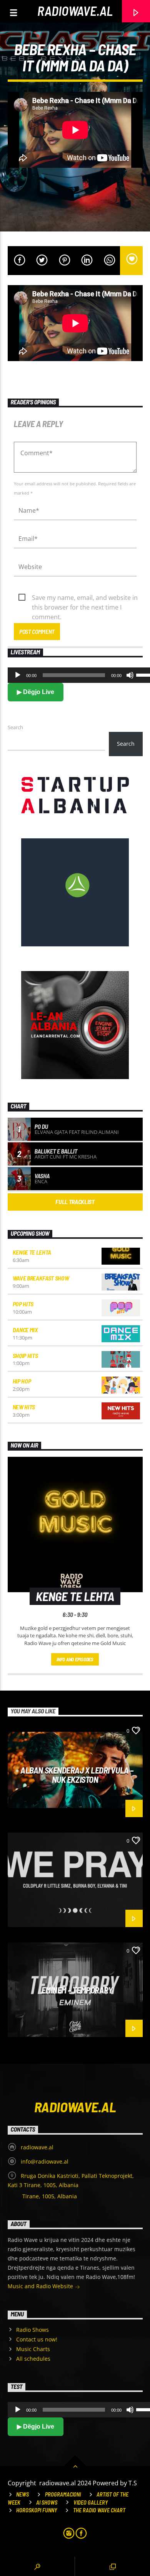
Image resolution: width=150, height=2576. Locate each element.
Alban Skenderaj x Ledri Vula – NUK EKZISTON (77, 1775)
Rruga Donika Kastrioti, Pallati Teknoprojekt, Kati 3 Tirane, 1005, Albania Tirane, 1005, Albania (71, 2186)
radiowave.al (75, 11)
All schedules (33, 2359)
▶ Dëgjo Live (36, 692)
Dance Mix (25, 1330)
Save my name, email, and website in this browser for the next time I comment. (85, 598)
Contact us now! (37, 2339)
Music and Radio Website (41, 2286)
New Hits (24, 1407)
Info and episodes (75, 1659)
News (22, 2494)
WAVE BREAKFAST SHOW (41, 1278)
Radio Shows (32, 2330)
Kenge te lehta (32, 1252)
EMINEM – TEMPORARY (77, 1990)
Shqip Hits (25, 1356)
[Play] (18, 675)
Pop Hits (23, 1304)
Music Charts (33, 2349)
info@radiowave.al (45, 2161)
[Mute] (130, 675)
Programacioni (63, 2494)
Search (15, 727)
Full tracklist (75, 1202)
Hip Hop (22, 1381)
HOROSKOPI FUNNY (37, 2510)
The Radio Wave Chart (99, 2510)
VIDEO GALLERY (91, 2503)
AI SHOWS (47, 2503)
